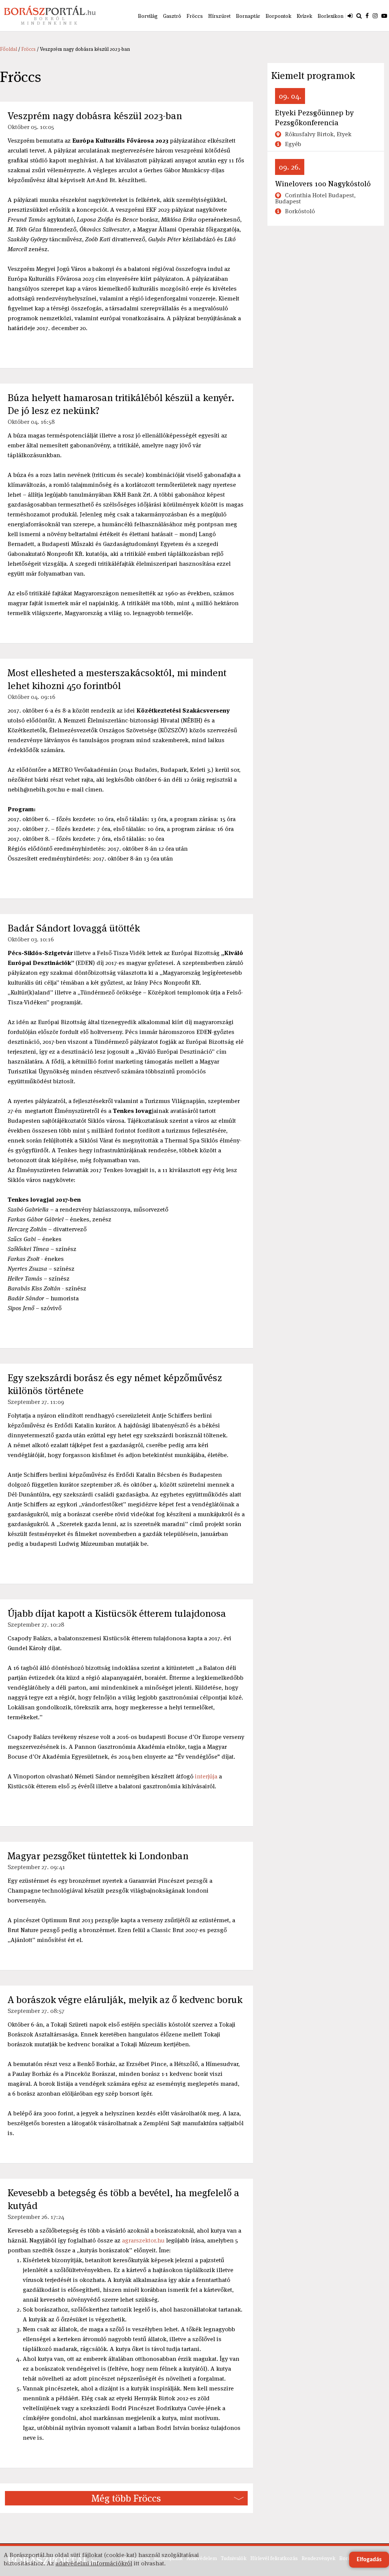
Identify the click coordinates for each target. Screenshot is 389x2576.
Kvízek (304, 16)
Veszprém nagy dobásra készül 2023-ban (95, 116)
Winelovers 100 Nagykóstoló (323, 184)
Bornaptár (248, 16)
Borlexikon (330, 16)
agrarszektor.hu (143, 2240)
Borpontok (278, 16)
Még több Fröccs (126, 2498)
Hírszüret (219, 16)
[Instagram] (375, 16)
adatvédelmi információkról (94, 2563)
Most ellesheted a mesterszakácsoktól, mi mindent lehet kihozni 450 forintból (117, 679)
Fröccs (195, 16)
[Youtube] (384, 16)
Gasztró (172, 16)
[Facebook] (367, 16)
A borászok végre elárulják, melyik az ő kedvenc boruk (125, 2000)
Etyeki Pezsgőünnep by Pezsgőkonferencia (314, 118)
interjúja (206, 1776)
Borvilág (148, 16)
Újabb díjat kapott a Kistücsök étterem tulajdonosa (117, 1613)
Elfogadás (369, 2560)
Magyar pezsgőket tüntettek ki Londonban (98, 1856)
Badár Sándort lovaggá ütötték (74, 928)
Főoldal (9, 49)
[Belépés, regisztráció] (350, 16)
